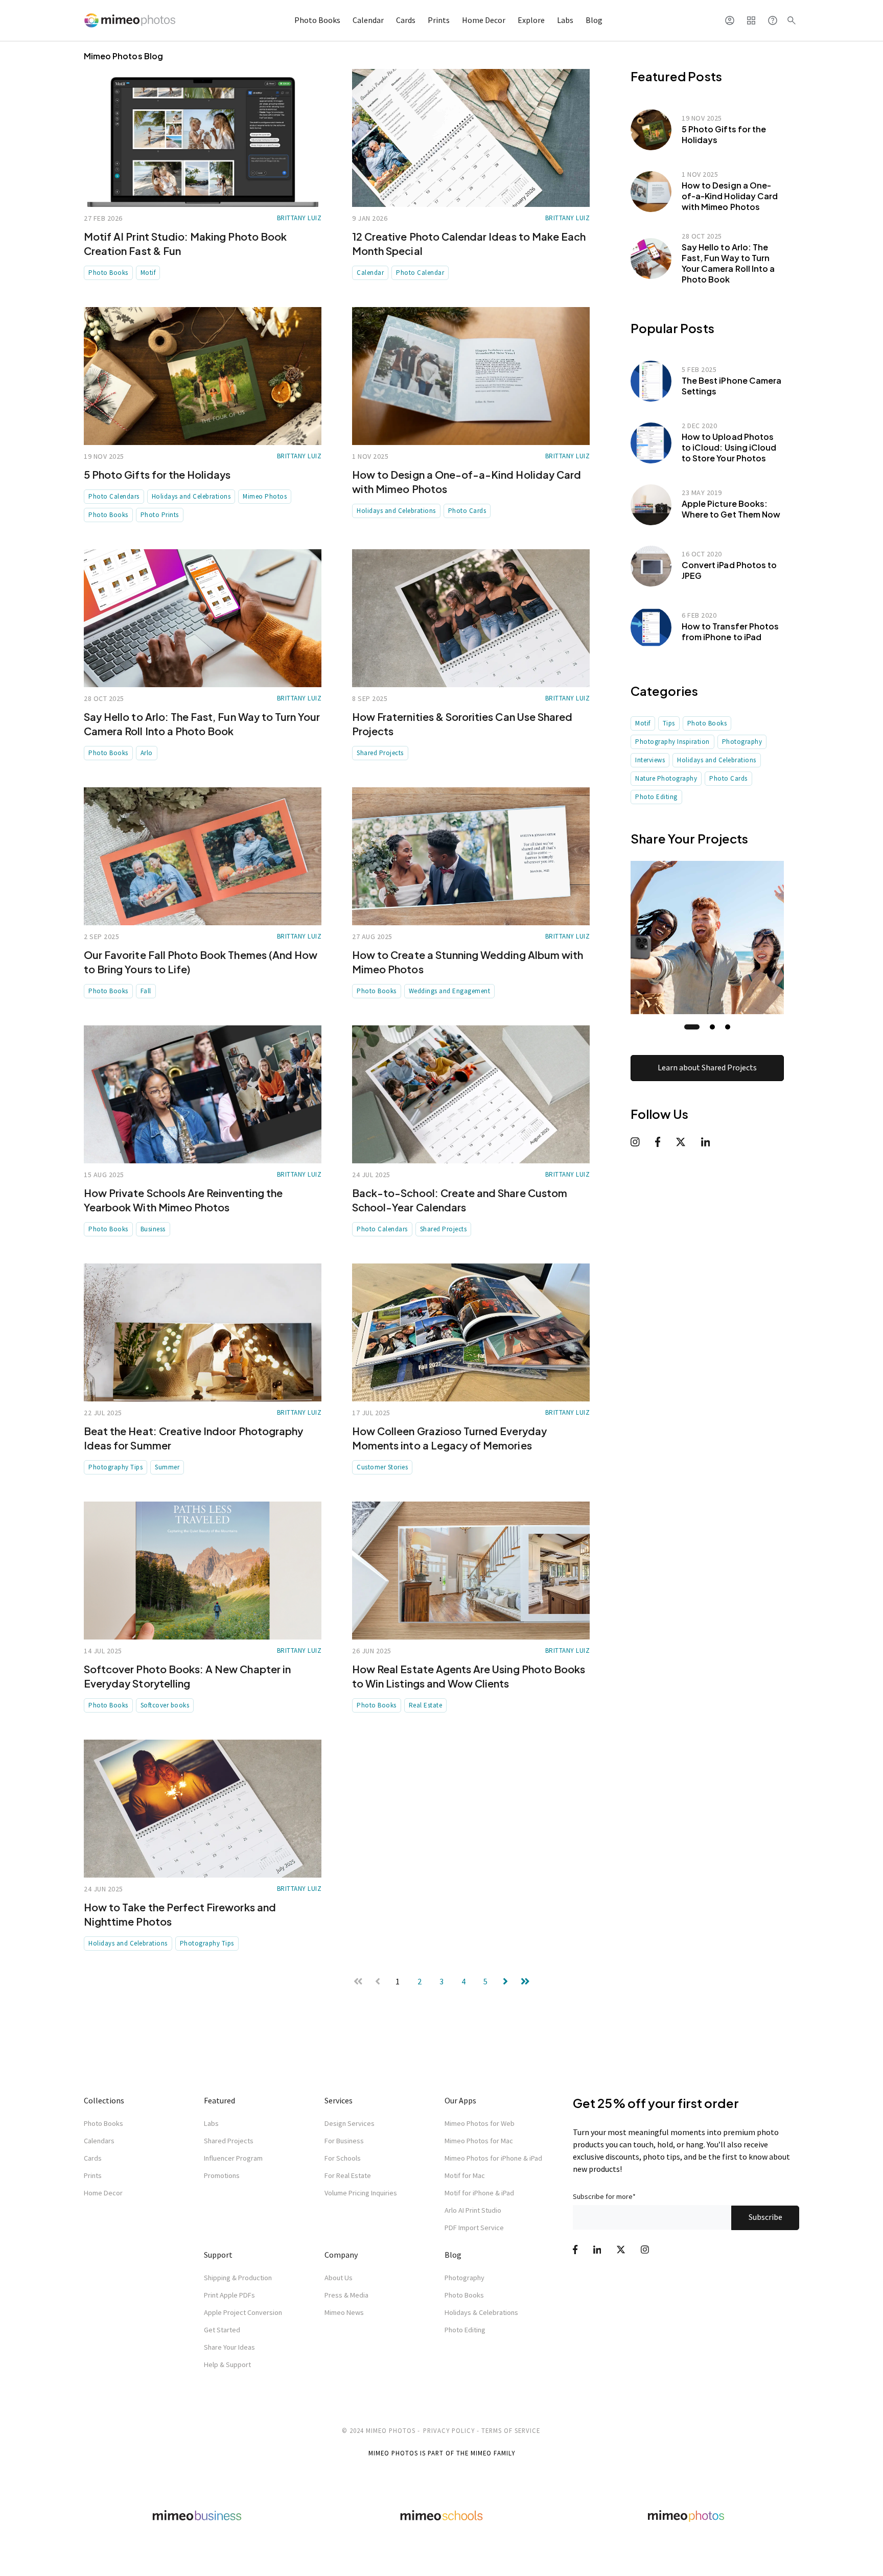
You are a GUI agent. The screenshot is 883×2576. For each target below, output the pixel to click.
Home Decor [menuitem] (103, 2193)
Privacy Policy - (451, 2430)
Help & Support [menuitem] (227, 2364)
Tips (669, 723)
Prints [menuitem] (93, 2175)
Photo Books (317, 20)
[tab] (692, 1027)
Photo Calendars (114, 496)
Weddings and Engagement (450, 991)
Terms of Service (511, 2430)
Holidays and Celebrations (191, 496)
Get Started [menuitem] (222, 2330)
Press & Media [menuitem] (346, 2295)
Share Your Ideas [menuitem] (229, 2347)
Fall (146, 991)
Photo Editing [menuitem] (465, 2330)
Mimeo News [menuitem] (344, 2312)
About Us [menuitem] (339, 2278)
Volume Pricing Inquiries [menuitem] (361, 2193)
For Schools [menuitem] (343, 2158)
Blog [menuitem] (453, 2255)
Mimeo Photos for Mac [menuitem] (479, 2141)
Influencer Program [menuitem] (233, 2158)
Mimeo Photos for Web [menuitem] (480, 2123)
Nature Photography (666, 778)
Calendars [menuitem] (99, 2141)
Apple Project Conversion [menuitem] (243, 2312)
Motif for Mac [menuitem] (465, 2175)
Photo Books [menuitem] (103, 2123)
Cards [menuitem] (93, 2158)
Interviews (650, 760)
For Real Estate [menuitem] (348, 2175)
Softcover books (165, 1705)
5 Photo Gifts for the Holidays (157, 474)
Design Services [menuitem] (350, 2123)
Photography (742, 742)
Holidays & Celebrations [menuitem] (481, 2312)
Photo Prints (160, 515)
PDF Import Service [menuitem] (474, 2228)
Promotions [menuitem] (222, 2175)
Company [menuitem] (341, 2255)
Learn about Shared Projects (707, 1068)
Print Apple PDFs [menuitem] (229, 2295)
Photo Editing (656, 797)
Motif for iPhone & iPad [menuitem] (479, 2193)
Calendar (368, 20)
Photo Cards (467, 511)
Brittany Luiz (299, 218)
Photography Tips (115, 1467)
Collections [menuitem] (104, 2100)
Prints (439, 20)
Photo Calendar (420, 273)
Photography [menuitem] (464, 2278)
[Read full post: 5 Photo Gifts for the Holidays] (203, 376)
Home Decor (484, 20)
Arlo (147, 753)
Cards (406, 20)
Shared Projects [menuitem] (229, 2141)
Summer (167, 1467)
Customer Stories (382, 1467)
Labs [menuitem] (211, 2123)
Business (153, 1229)
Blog (594, 20)
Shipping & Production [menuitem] (238, 2278)
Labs (565, 20)
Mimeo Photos (265, 496)
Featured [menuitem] (219, 2100)
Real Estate (426, 1705)
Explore (531, 20)
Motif (148, 273)
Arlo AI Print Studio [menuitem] (473, 2210)
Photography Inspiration (672, 742)
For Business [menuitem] (344, 2141)
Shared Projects (380, 753)
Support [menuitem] (218, 2255)
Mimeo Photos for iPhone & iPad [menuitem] (493, 2158)
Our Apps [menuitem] (460, 2100)
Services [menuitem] (339, 2100)
